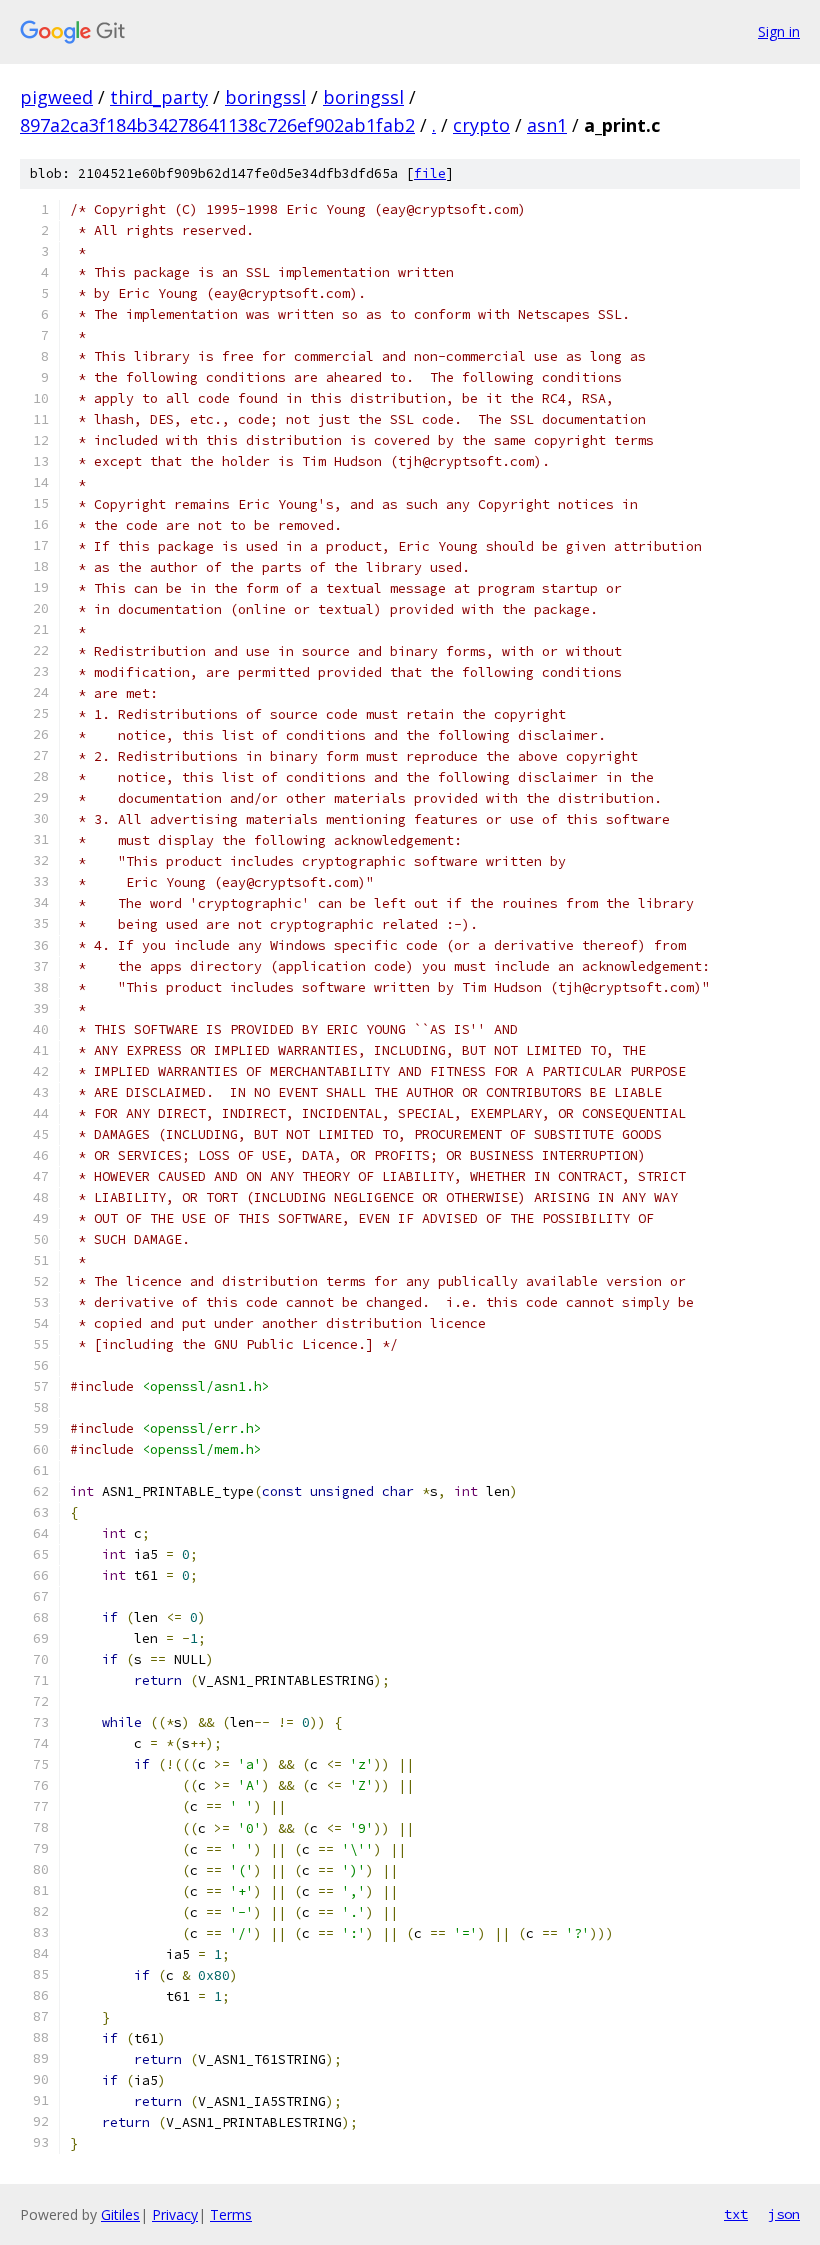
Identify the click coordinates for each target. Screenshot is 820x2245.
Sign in (779, 31)
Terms (231, 2214)
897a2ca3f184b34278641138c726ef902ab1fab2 (217, 125)
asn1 (547, 125)
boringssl (265, 97)
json (784, 2214)
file (430, 173)
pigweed (56, 97)
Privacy (175, 2214)
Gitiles (120, 2214)
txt (736, 2214)
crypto (481, 125)
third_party (159, 97)
